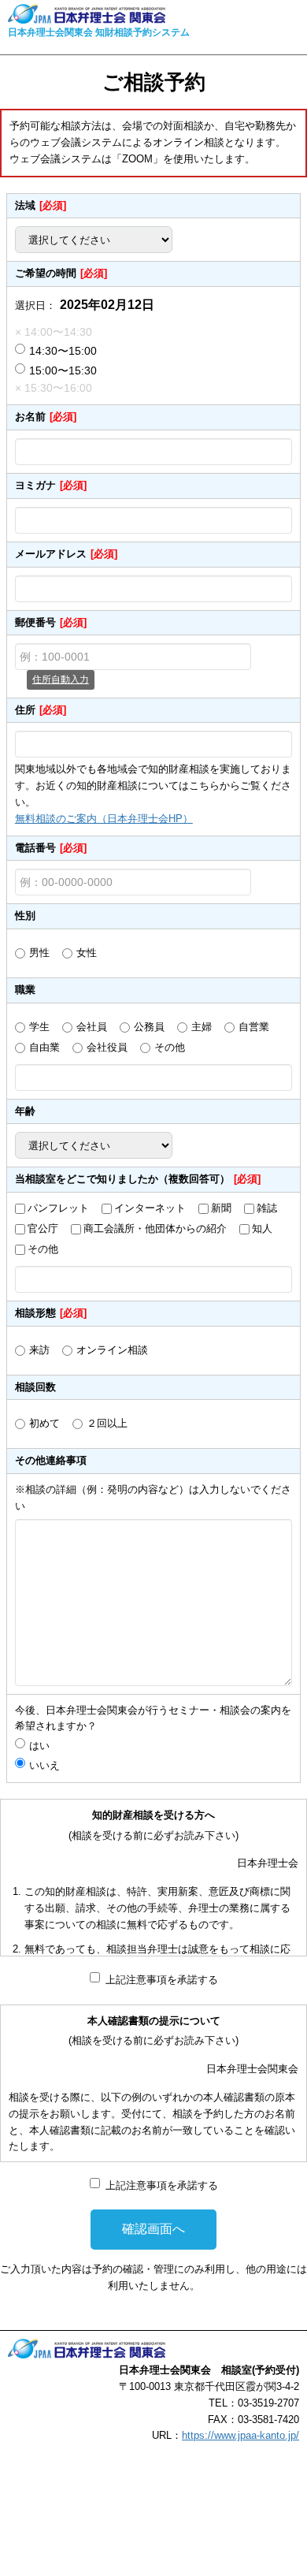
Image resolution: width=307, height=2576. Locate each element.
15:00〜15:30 (63, 370)
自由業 (44, 1047)
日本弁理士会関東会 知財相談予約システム (99, 32)
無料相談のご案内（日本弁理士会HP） (104, 819)
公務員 (149, 1027)
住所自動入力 (61, 679)
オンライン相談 (112, 1350)
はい (44, 1746)
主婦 (202, 1027)
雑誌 (267, 1208)
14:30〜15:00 (63, 351)
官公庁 (43, 1228)
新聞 (221, 1208)
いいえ (44, 1765)
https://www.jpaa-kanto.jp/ (240, 2435)
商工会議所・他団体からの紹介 (155, 1228)
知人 (262, 1228)
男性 (39, 953)
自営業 (254, 1027)
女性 (87, 953)
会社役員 (107, 1047)
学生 (39, 1027)
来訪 (39, 1350)
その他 (170, 1047)
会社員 (92, 1027)
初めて (44, 1423)
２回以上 (107, 1423)
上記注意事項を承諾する (162, 1980)
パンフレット (58, 1208)
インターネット (150, 1208)
